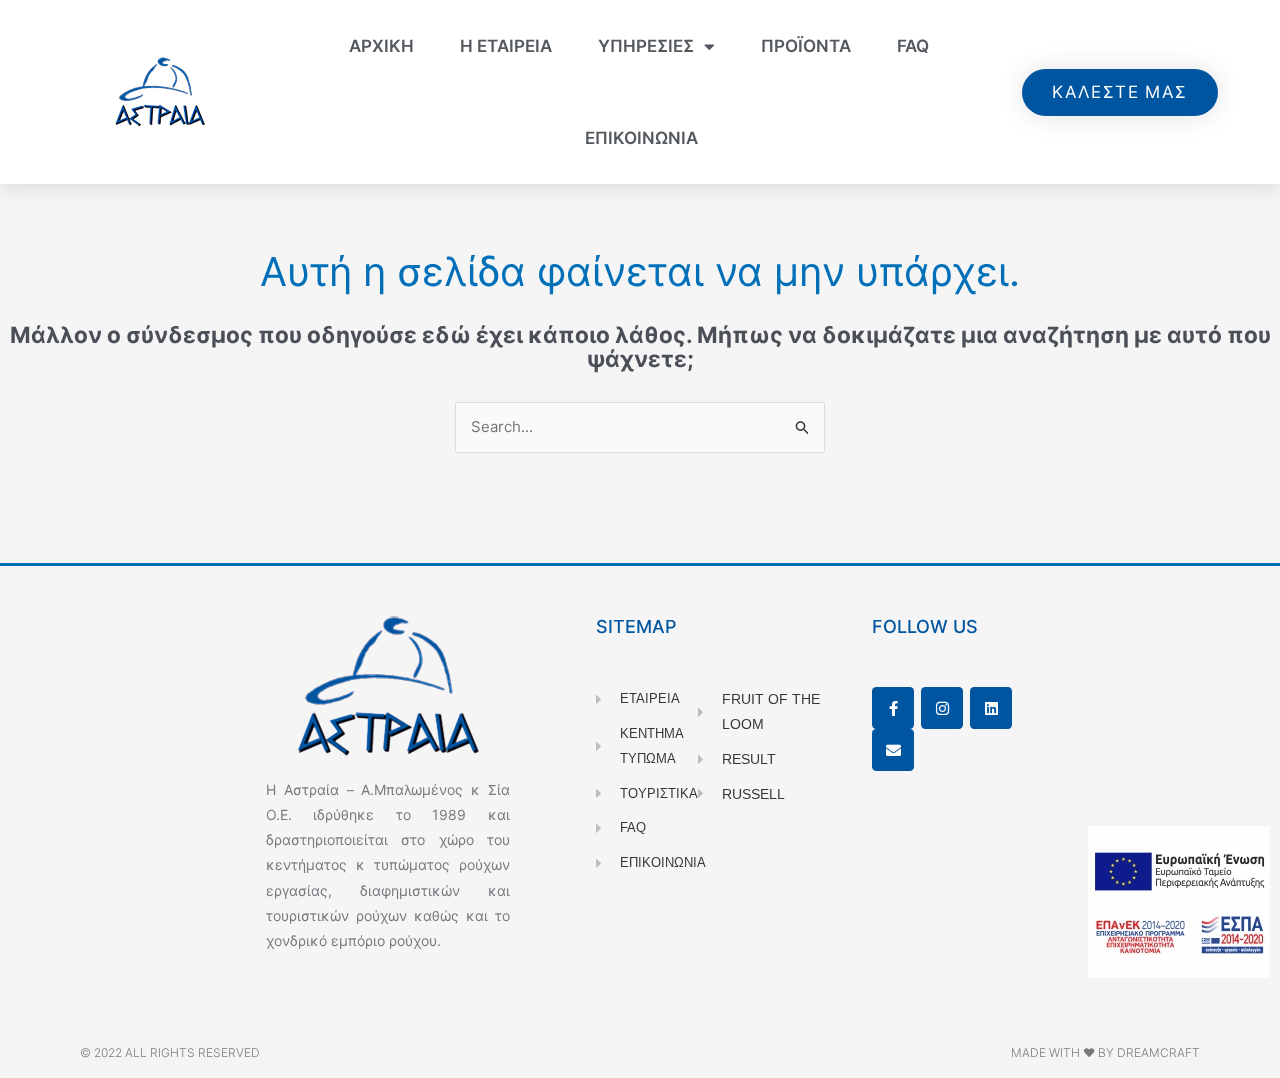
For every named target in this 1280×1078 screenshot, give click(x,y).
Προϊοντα (806, 46)
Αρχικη (381, 46)
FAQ (913, 46)
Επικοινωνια (641, 138)
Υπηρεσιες (646, 46)
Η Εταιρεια (506, 46)
